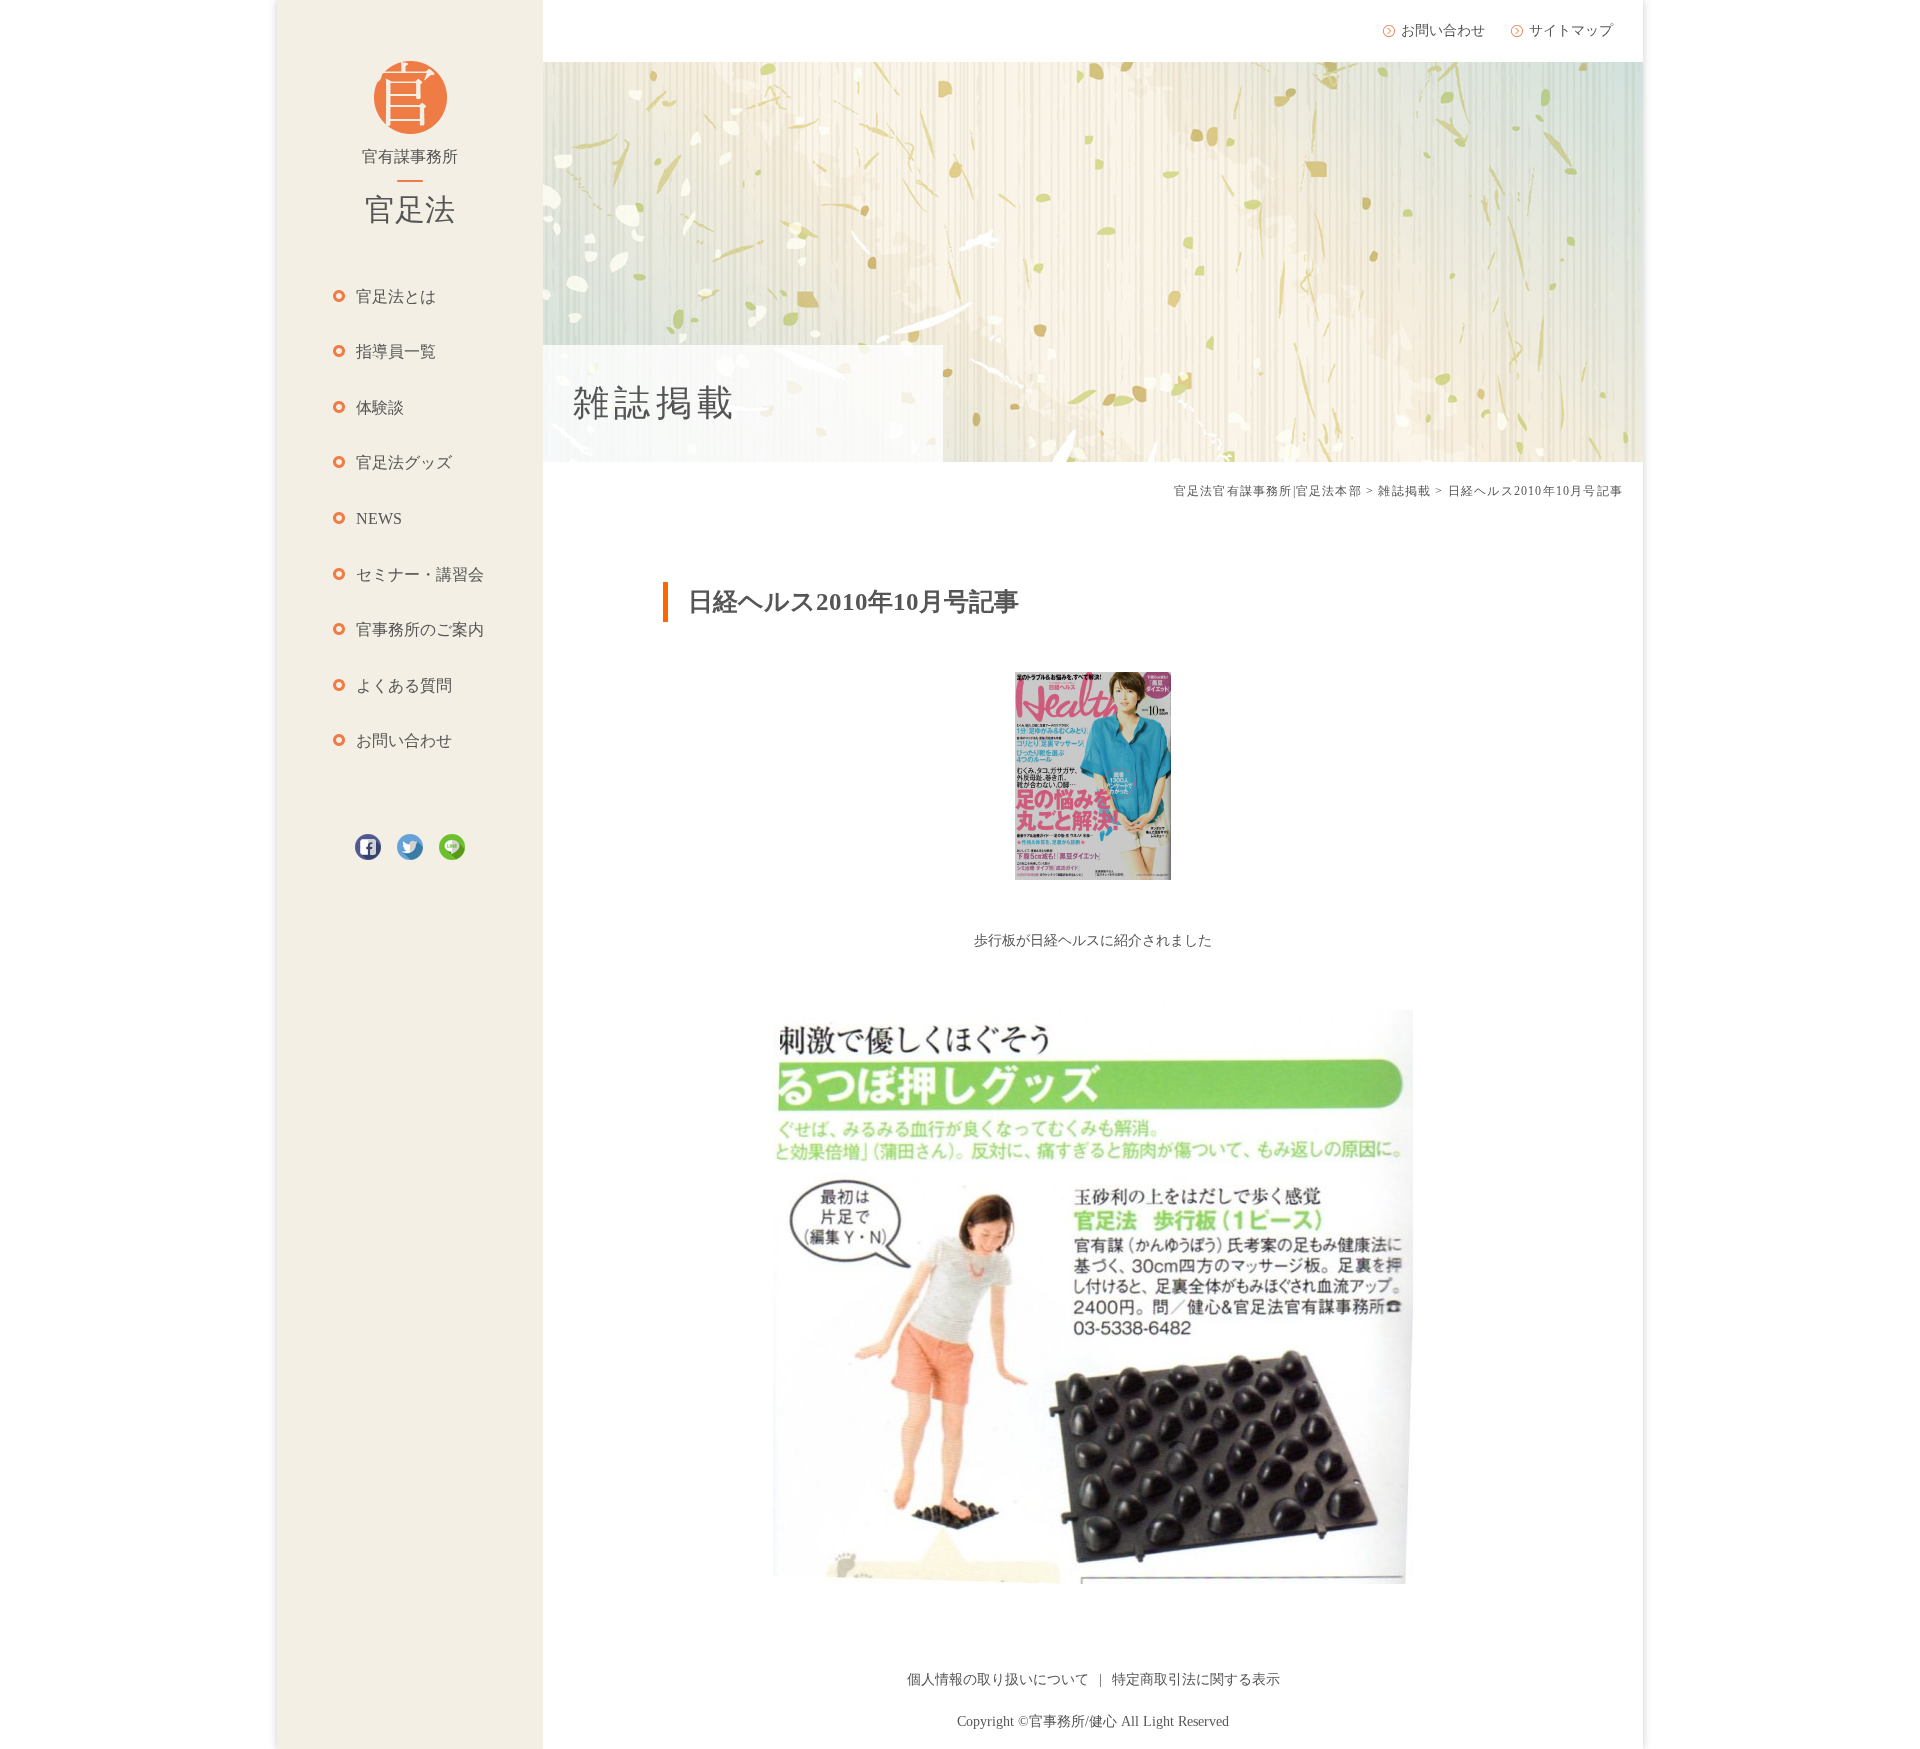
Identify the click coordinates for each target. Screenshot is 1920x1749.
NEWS (379, 518)
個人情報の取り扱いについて (998, 1679)
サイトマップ (1571, 30)
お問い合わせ (404, 740)
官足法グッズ (404, 462)
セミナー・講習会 (420, 574)
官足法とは (396, 296)
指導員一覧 (396, 351)
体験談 (380, 407)
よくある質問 (404, 685)
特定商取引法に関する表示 (1196, 1679)
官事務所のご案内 (420, 629)
